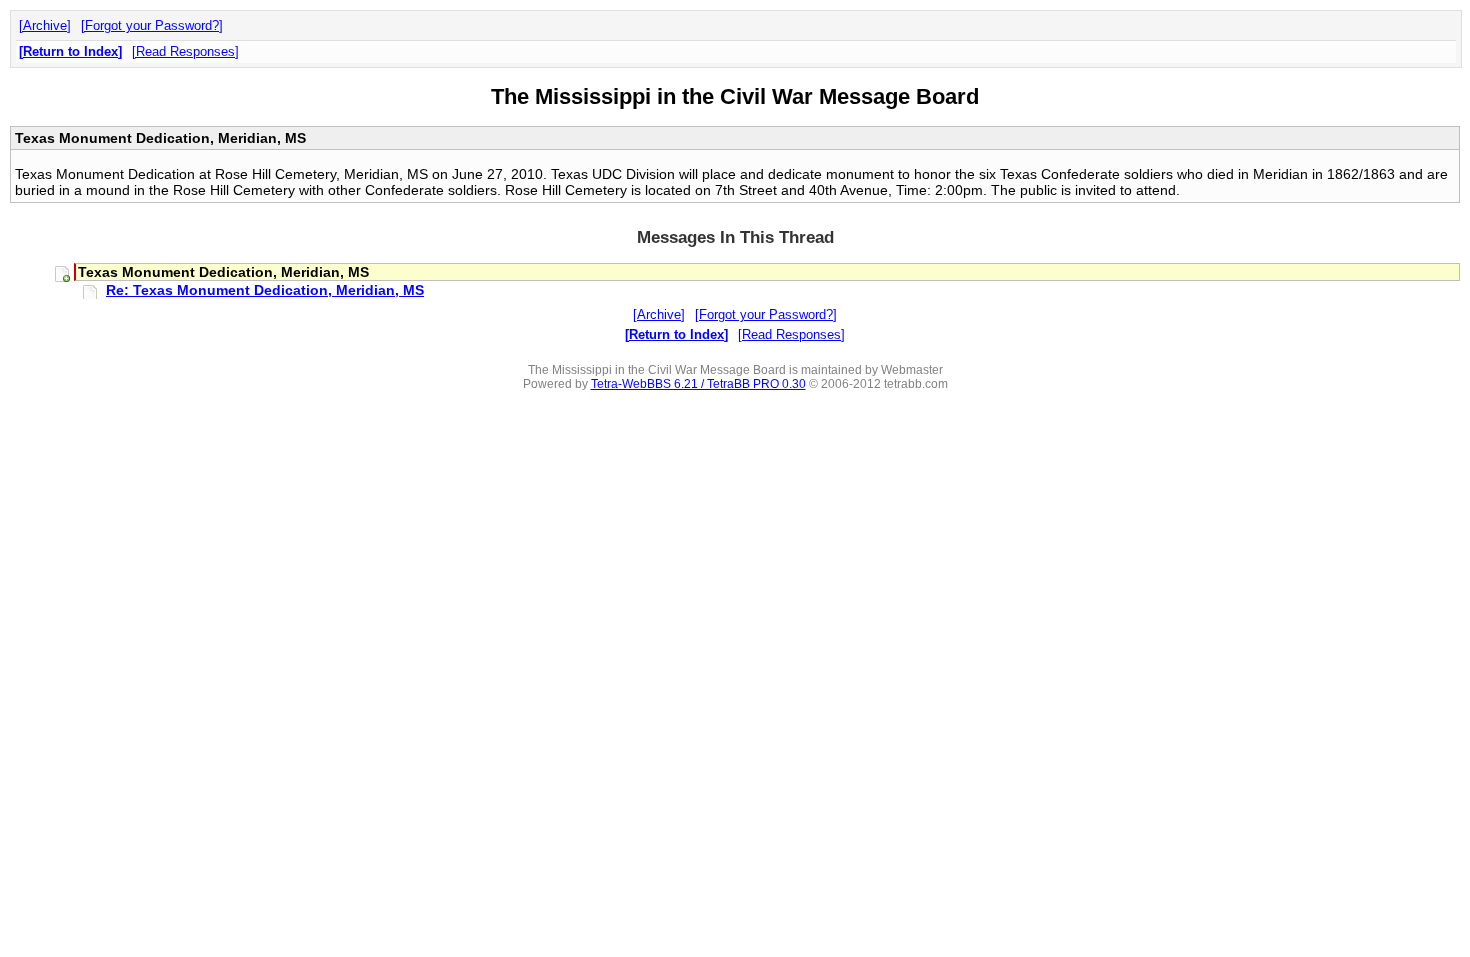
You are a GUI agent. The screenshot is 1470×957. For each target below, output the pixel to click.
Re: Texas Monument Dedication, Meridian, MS (265, 290)
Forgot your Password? (152, 25)
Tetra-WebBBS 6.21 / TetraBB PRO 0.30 (698, 384)
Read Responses (185, 51)
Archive (45, 25)
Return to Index (70, 51)
